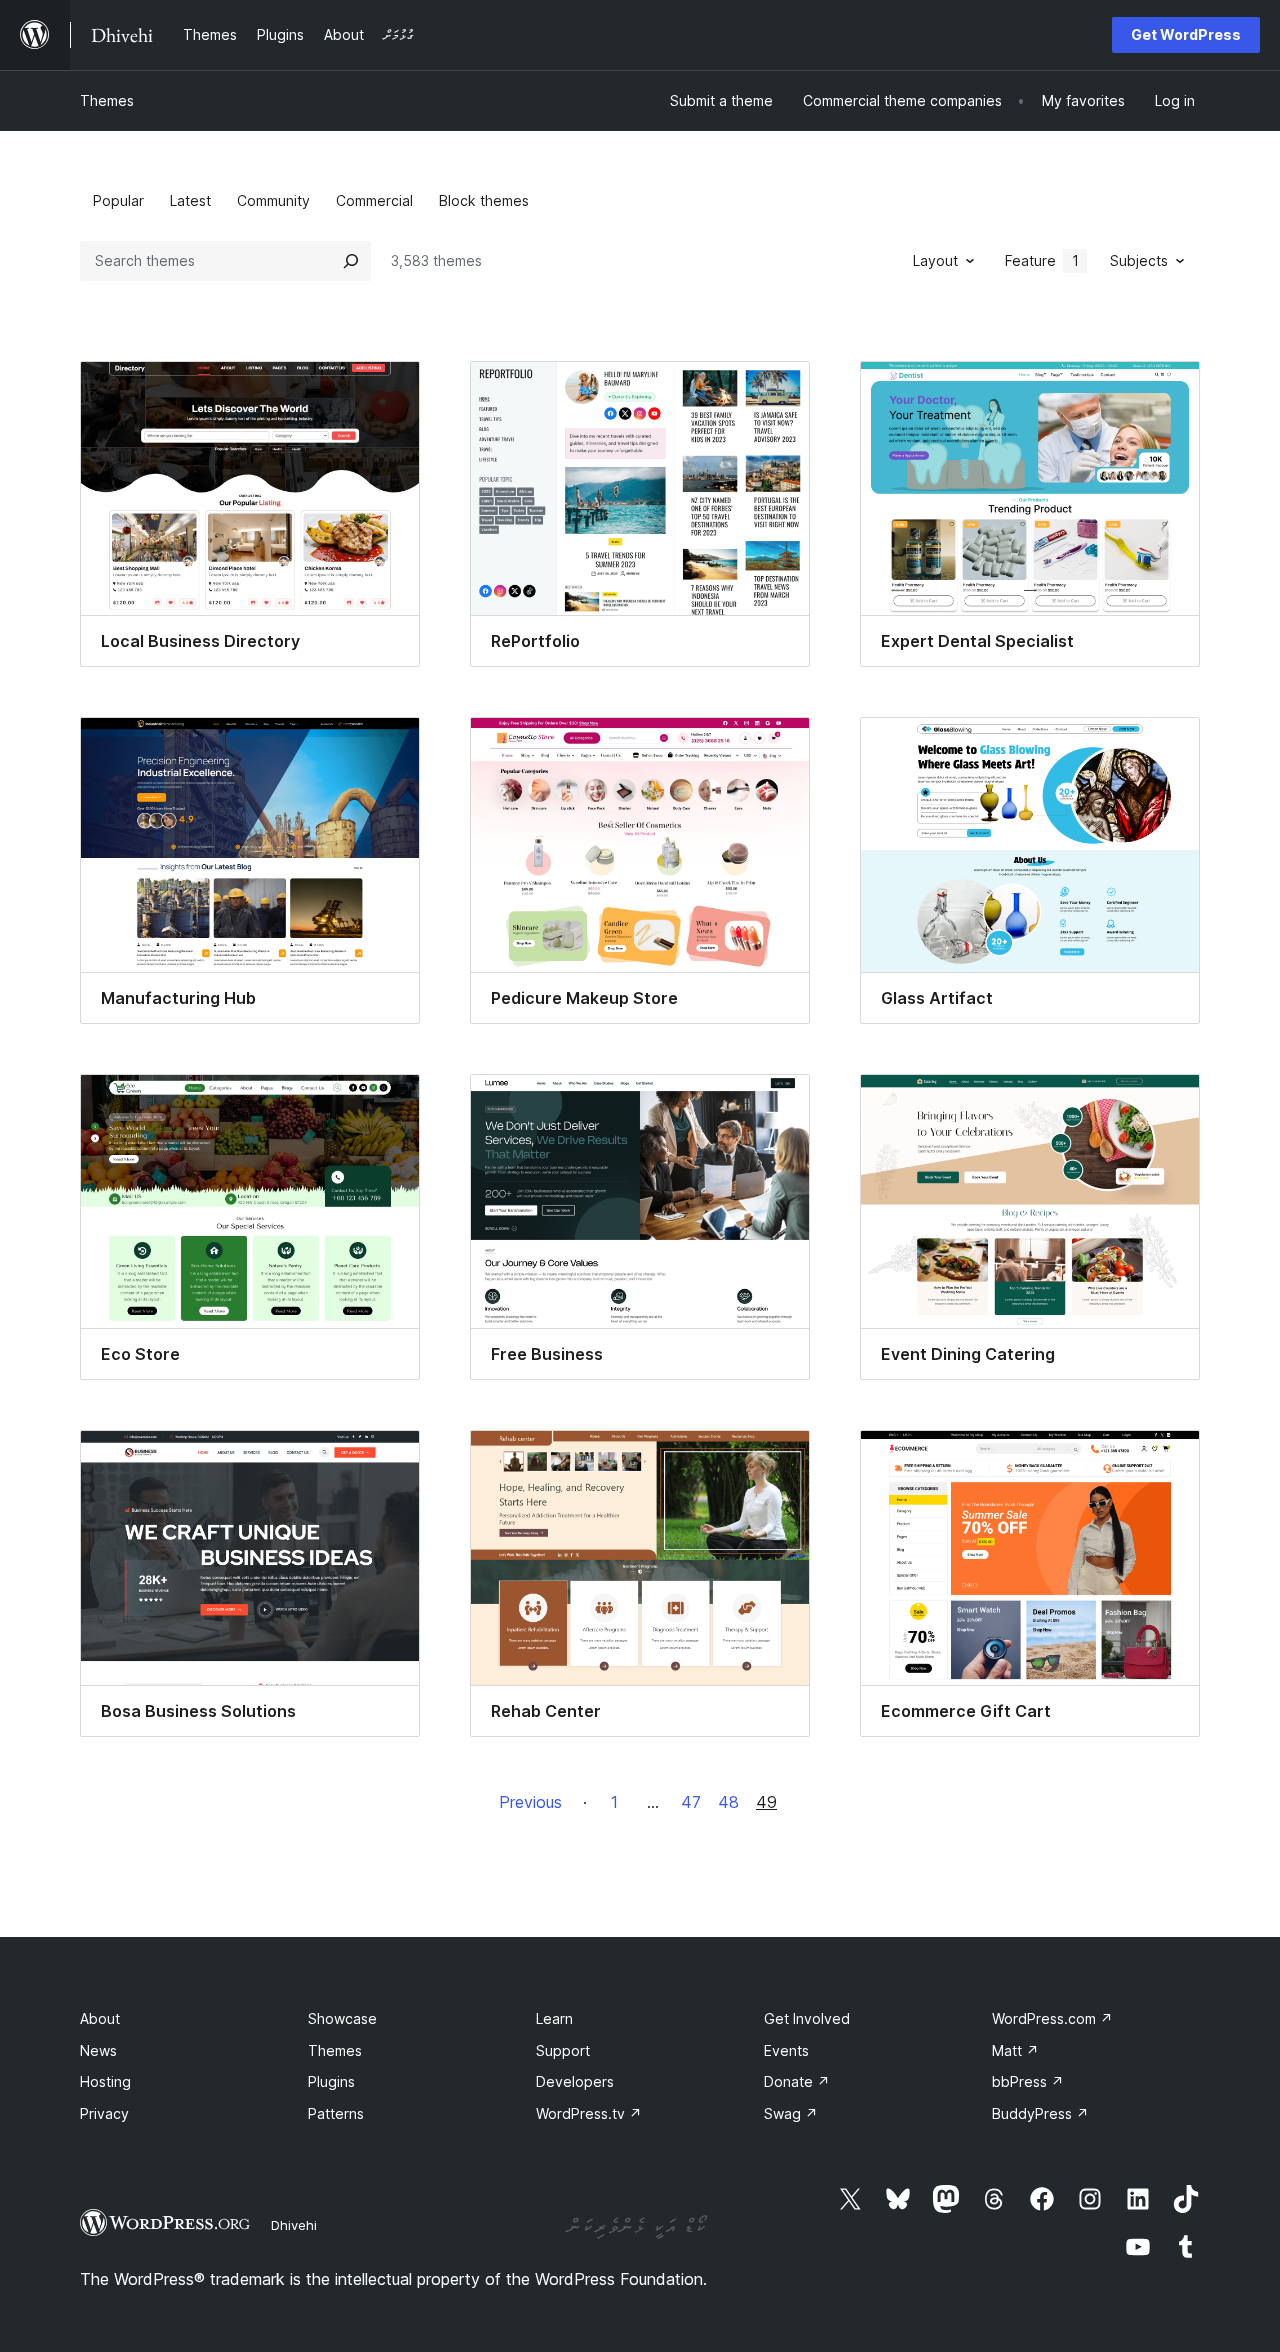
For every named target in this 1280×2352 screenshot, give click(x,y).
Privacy (104, 2113)
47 (691, 1802)
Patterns (336, 2113)
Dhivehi (294, 2225)
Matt (1015, 2050)
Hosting (105, 2081)
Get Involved (807, 2018)
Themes (107, 100)
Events (786, 2050)
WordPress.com (1052, 2018)
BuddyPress (1040, 2113)
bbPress (1028, 2081)
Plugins (331, 2081)
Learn (554, 2018)
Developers (575, 2081)
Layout (935, 260)
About (100, 2018)
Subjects (1139, 260)
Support (563, 2050)
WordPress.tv (589, 2113)
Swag (791, 2113)
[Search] (351, 261)
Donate (797, 2081)
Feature (1042, 260)
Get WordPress (1186, 34)
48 (728, 1802)
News (98, 2050)
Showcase (342, 2018)
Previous (530, 1802)
